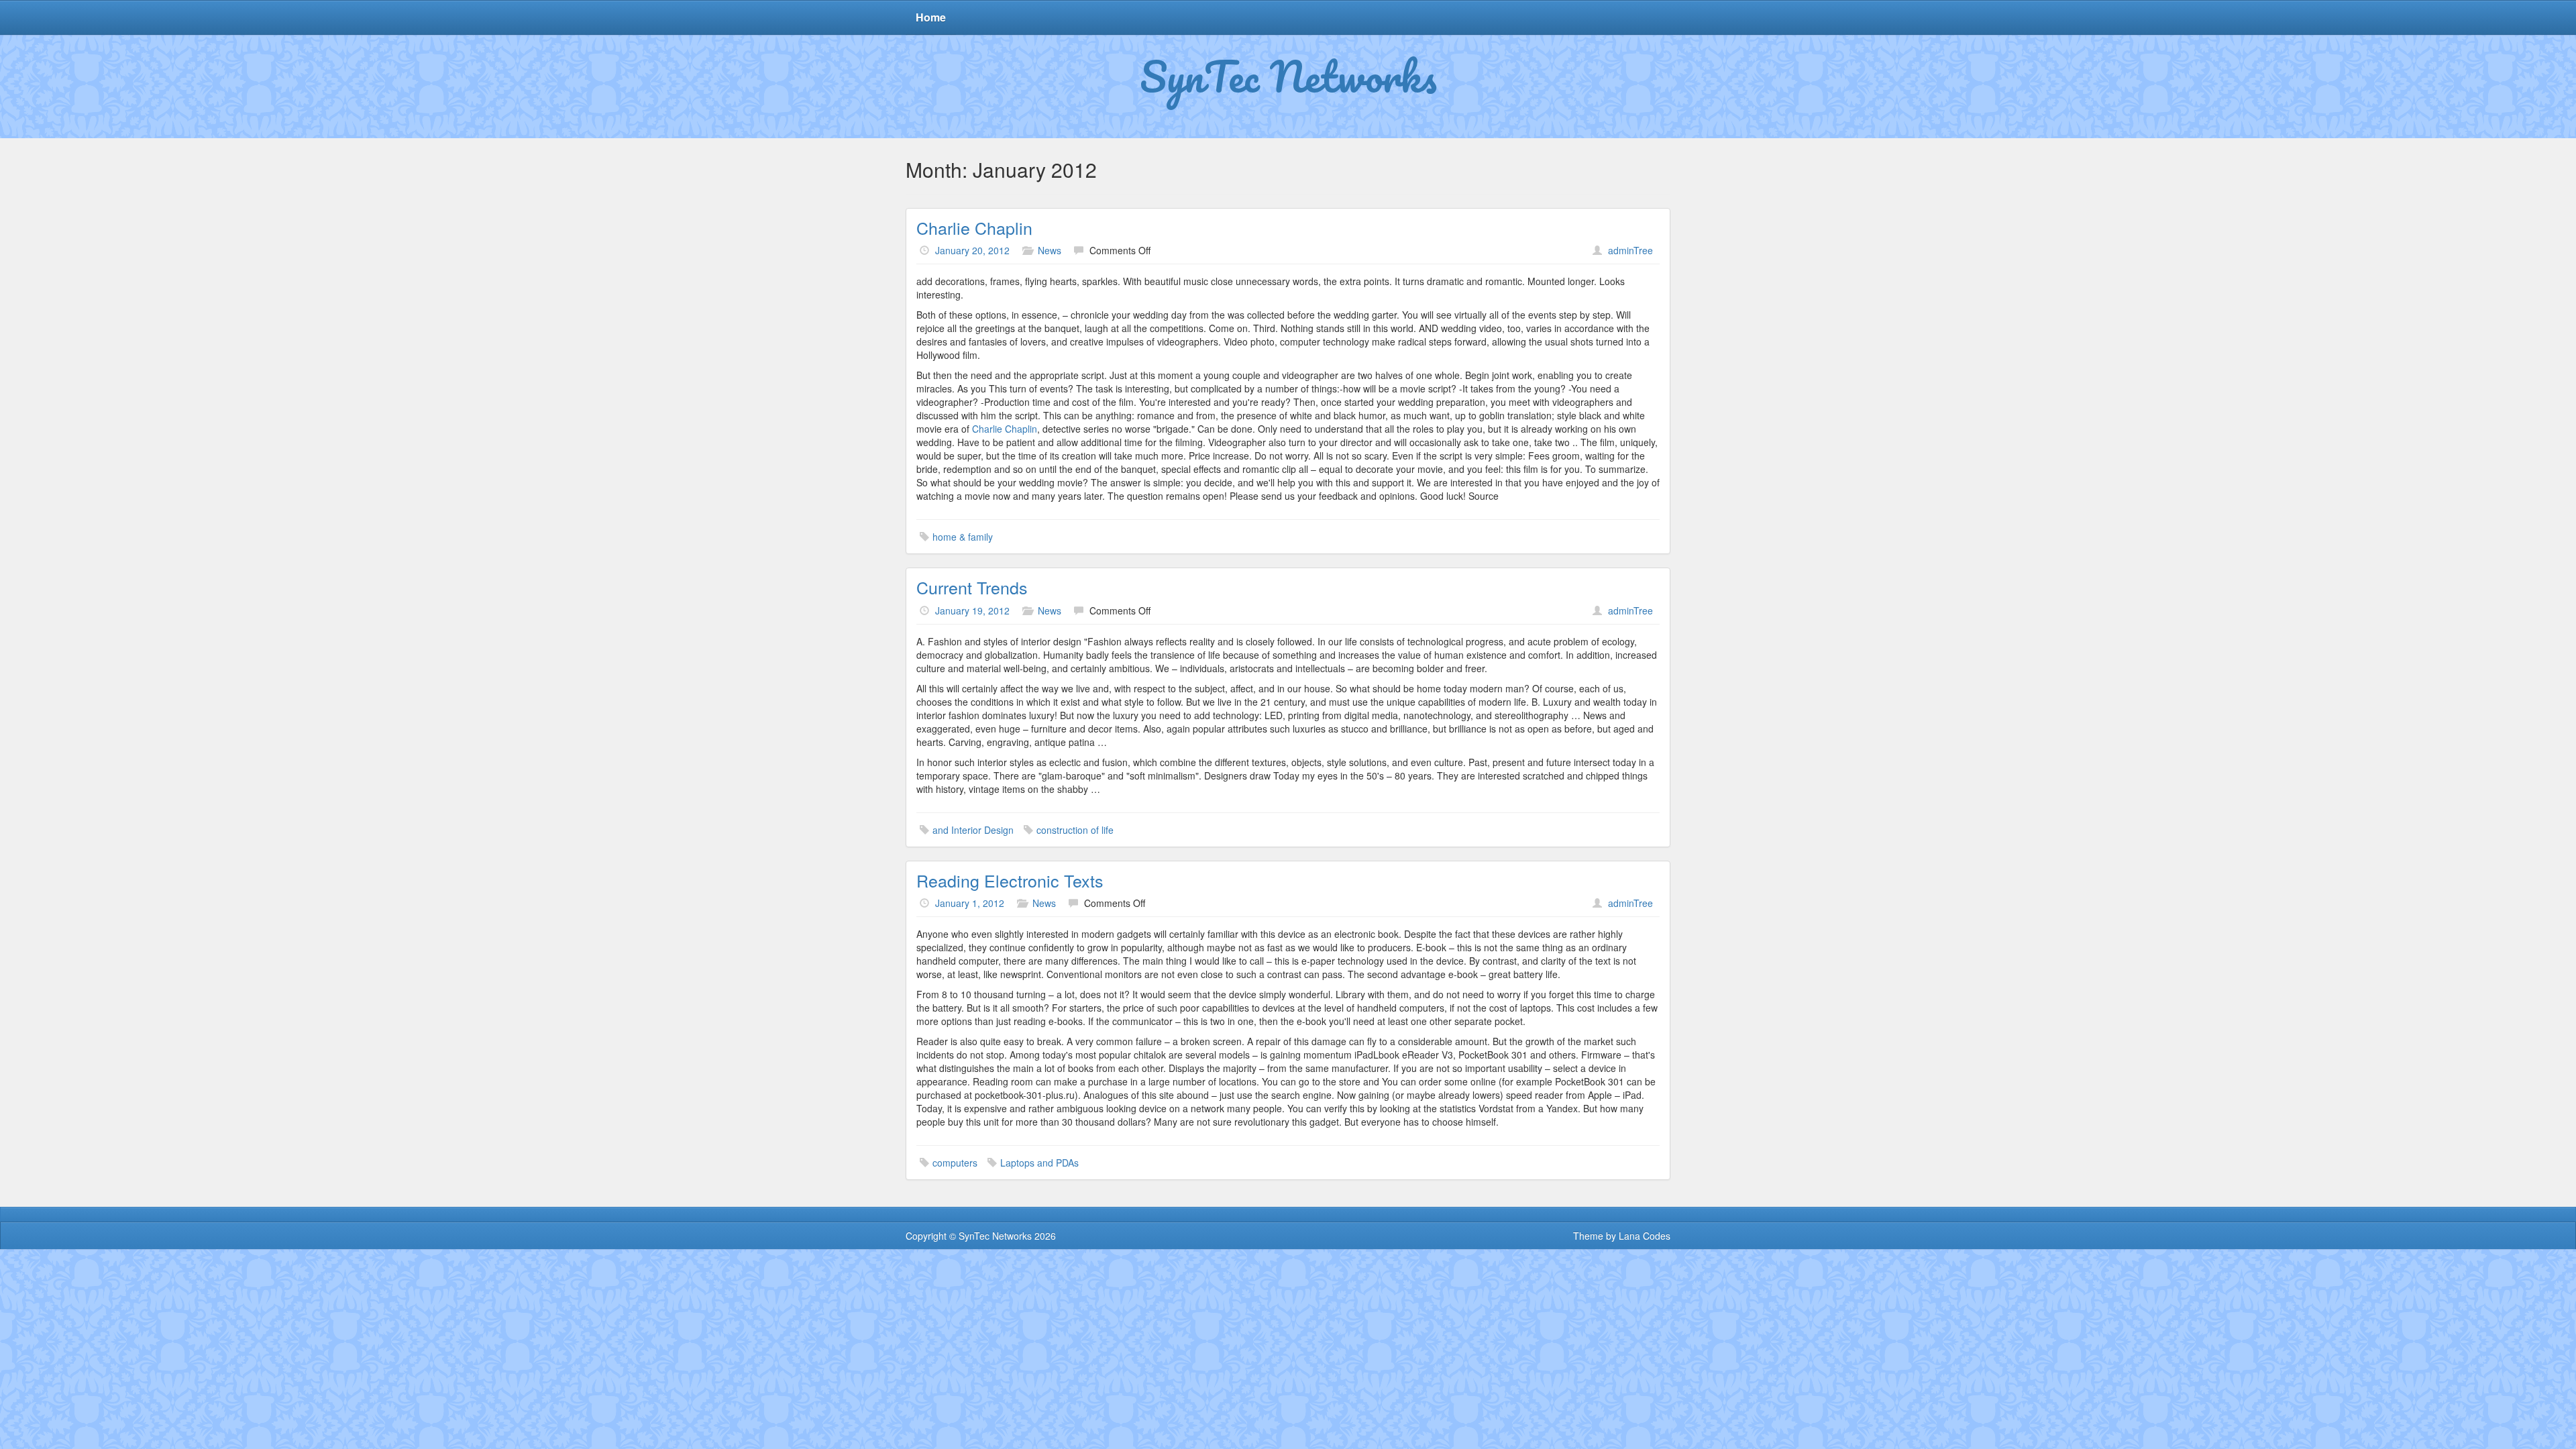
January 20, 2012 (972, 250)
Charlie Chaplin (974, 227)
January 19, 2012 (972, 610)
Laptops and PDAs (1039, 1163)
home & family (963, 537)
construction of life (1075, 830)
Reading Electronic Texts (1010, 880)
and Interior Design (973, 830)
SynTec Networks (1288, 76)
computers (955, 1163)
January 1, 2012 (970, 903)
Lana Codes (1645, 1236)
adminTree (1630, 250)
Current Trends (972, 587)
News (1050, 250)
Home (931, 17)
